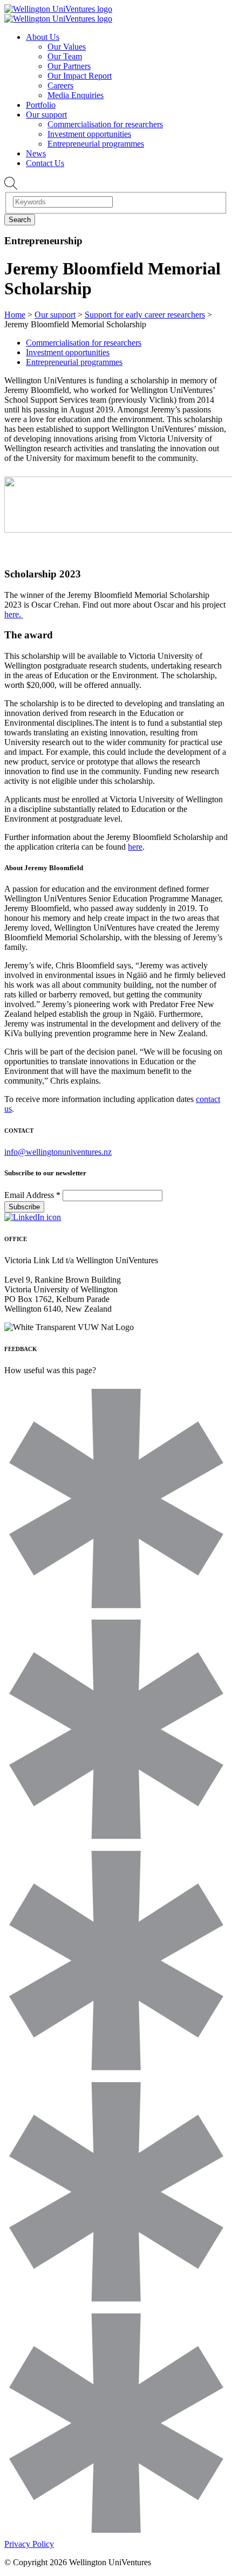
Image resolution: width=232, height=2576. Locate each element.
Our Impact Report (80, 76)
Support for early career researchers (145, 315)
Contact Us (45, 163)
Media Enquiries (76, 95)
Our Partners (69, 66)
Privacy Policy (29, 2544)
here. (14, 614)
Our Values (67, 47)
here (135, 847)
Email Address (32, 1195)
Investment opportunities (89, 134)
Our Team (65, 56)
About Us (43, 37)
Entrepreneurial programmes (96, 144)
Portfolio (41, 105)
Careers (60, 85)
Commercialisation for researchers (105, 124)
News (36, 153)
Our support (46, 115)
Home (15, 315)
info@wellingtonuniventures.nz (58, 1152)
